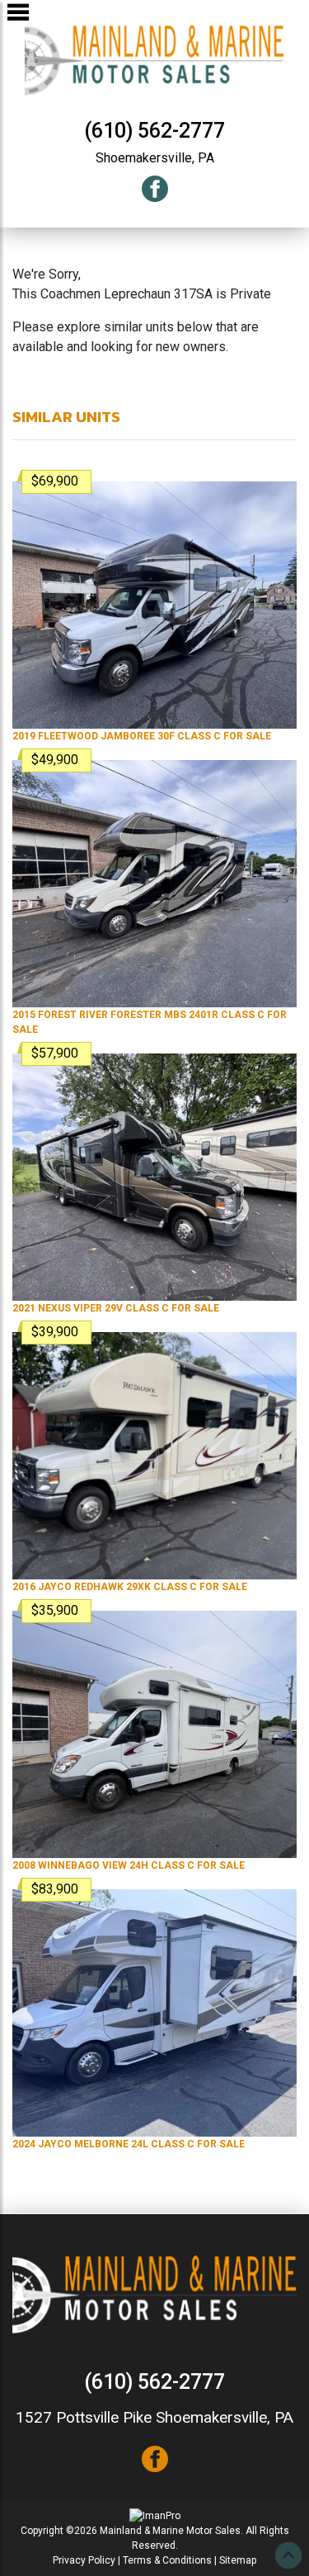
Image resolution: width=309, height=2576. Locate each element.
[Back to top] (288, 2555)
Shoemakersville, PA (155, 158)
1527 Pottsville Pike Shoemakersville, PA (154, 2417)
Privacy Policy (84, 2560)
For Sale (142, 736)
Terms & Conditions (167, 2560)
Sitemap (238, 2560)
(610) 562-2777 (154, 131)
